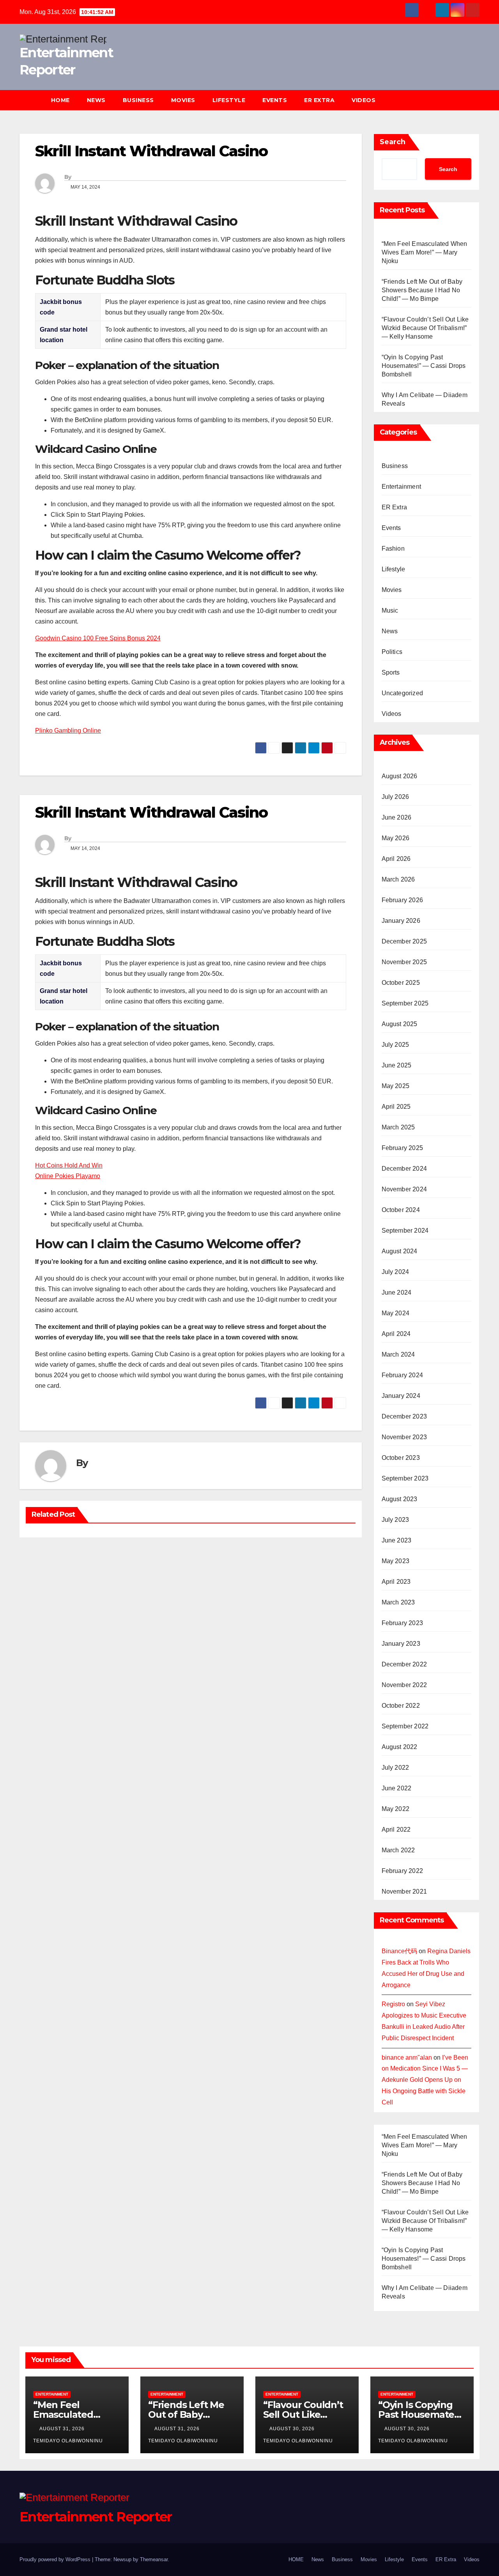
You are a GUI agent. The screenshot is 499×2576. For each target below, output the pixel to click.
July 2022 (395, 1768)
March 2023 (398, 1602)
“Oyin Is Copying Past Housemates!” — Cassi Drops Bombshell (424, 366)
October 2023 (401, 1458)
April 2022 (396, 1830)
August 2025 (400, 1024)
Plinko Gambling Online (68, 731)
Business (138, 100)
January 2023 (401, 1644)
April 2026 (396, 859)
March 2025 (398, 1127)
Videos (364, 100)
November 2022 (404, 1685)
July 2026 (395, 797)
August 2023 (400, 1499)
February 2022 (403, 1871)
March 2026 (398, 879)
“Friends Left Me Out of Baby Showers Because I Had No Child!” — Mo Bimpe (422, 290)
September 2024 (405, 1231)
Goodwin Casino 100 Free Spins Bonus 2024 (98, 638)
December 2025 (404, 941)
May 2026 (396, 838)
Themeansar (154, 2559)
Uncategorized (403, 693)
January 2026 (401, 921)
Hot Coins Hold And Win (69, 1165)
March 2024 (398, 1354)
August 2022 (400, 1747)
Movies (183, 100)
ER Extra (319, 100)
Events (275, 100)
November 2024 (404, 1189)
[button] (477, 100)
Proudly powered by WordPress (56, 2559)
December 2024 (404, 1169)
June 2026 (397, 817)
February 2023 (403, 1623)
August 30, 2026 (293, 2429)
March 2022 (398, 1850)
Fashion (393, 549)
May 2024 (396, 1313)
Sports (391, 672)
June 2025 (397, 1065)
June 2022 (397, 1788)
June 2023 (397, 1540)
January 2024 (401, 1396)
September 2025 (405, 1003)
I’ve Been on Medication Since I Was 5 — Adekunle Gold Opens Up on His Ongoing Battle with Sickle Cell (425, 2080)
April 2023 (396, 1582)
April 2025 (396, 1107)
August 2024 (400, 1251)
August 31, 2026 (63, 2429)
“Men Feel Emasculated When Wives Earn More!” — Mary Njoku (425, 252)
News (96, 100)
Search (393, 142)
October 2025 (401, 983)
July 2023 (395, 1520)
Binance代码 (399, 1951)
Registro (393, 2004)
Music (390, 610)
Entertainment (402, 487)
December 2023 (404, 1416)
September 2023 (405, 1478)
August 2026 (400, 776)
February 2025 (403, 1148)
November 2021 (404, 1891)
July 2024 (395, 1272)
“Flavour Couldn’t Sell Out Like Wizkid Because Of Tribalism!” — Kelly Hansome (425, 328)
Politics (392, 652)
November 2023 (404, 1437)
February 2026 (403, 900)
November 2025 (404, 962)
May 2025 (396, 1086)
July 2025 (395, 1045)
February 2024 (403, 1375)
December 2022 (404, 1664)
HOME (60, 100)
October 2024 (401, 1210)
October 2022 (401, 1706)
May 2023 (396, 1561)
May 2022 (396, 1809)
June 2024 (397, 1292)
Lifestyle (229, 100)
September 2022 (405, 1726)
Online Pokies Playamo (68, 1176)
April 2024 (396, 1334)
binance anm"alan (407, 2057)
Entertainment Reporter (96, 2517)
